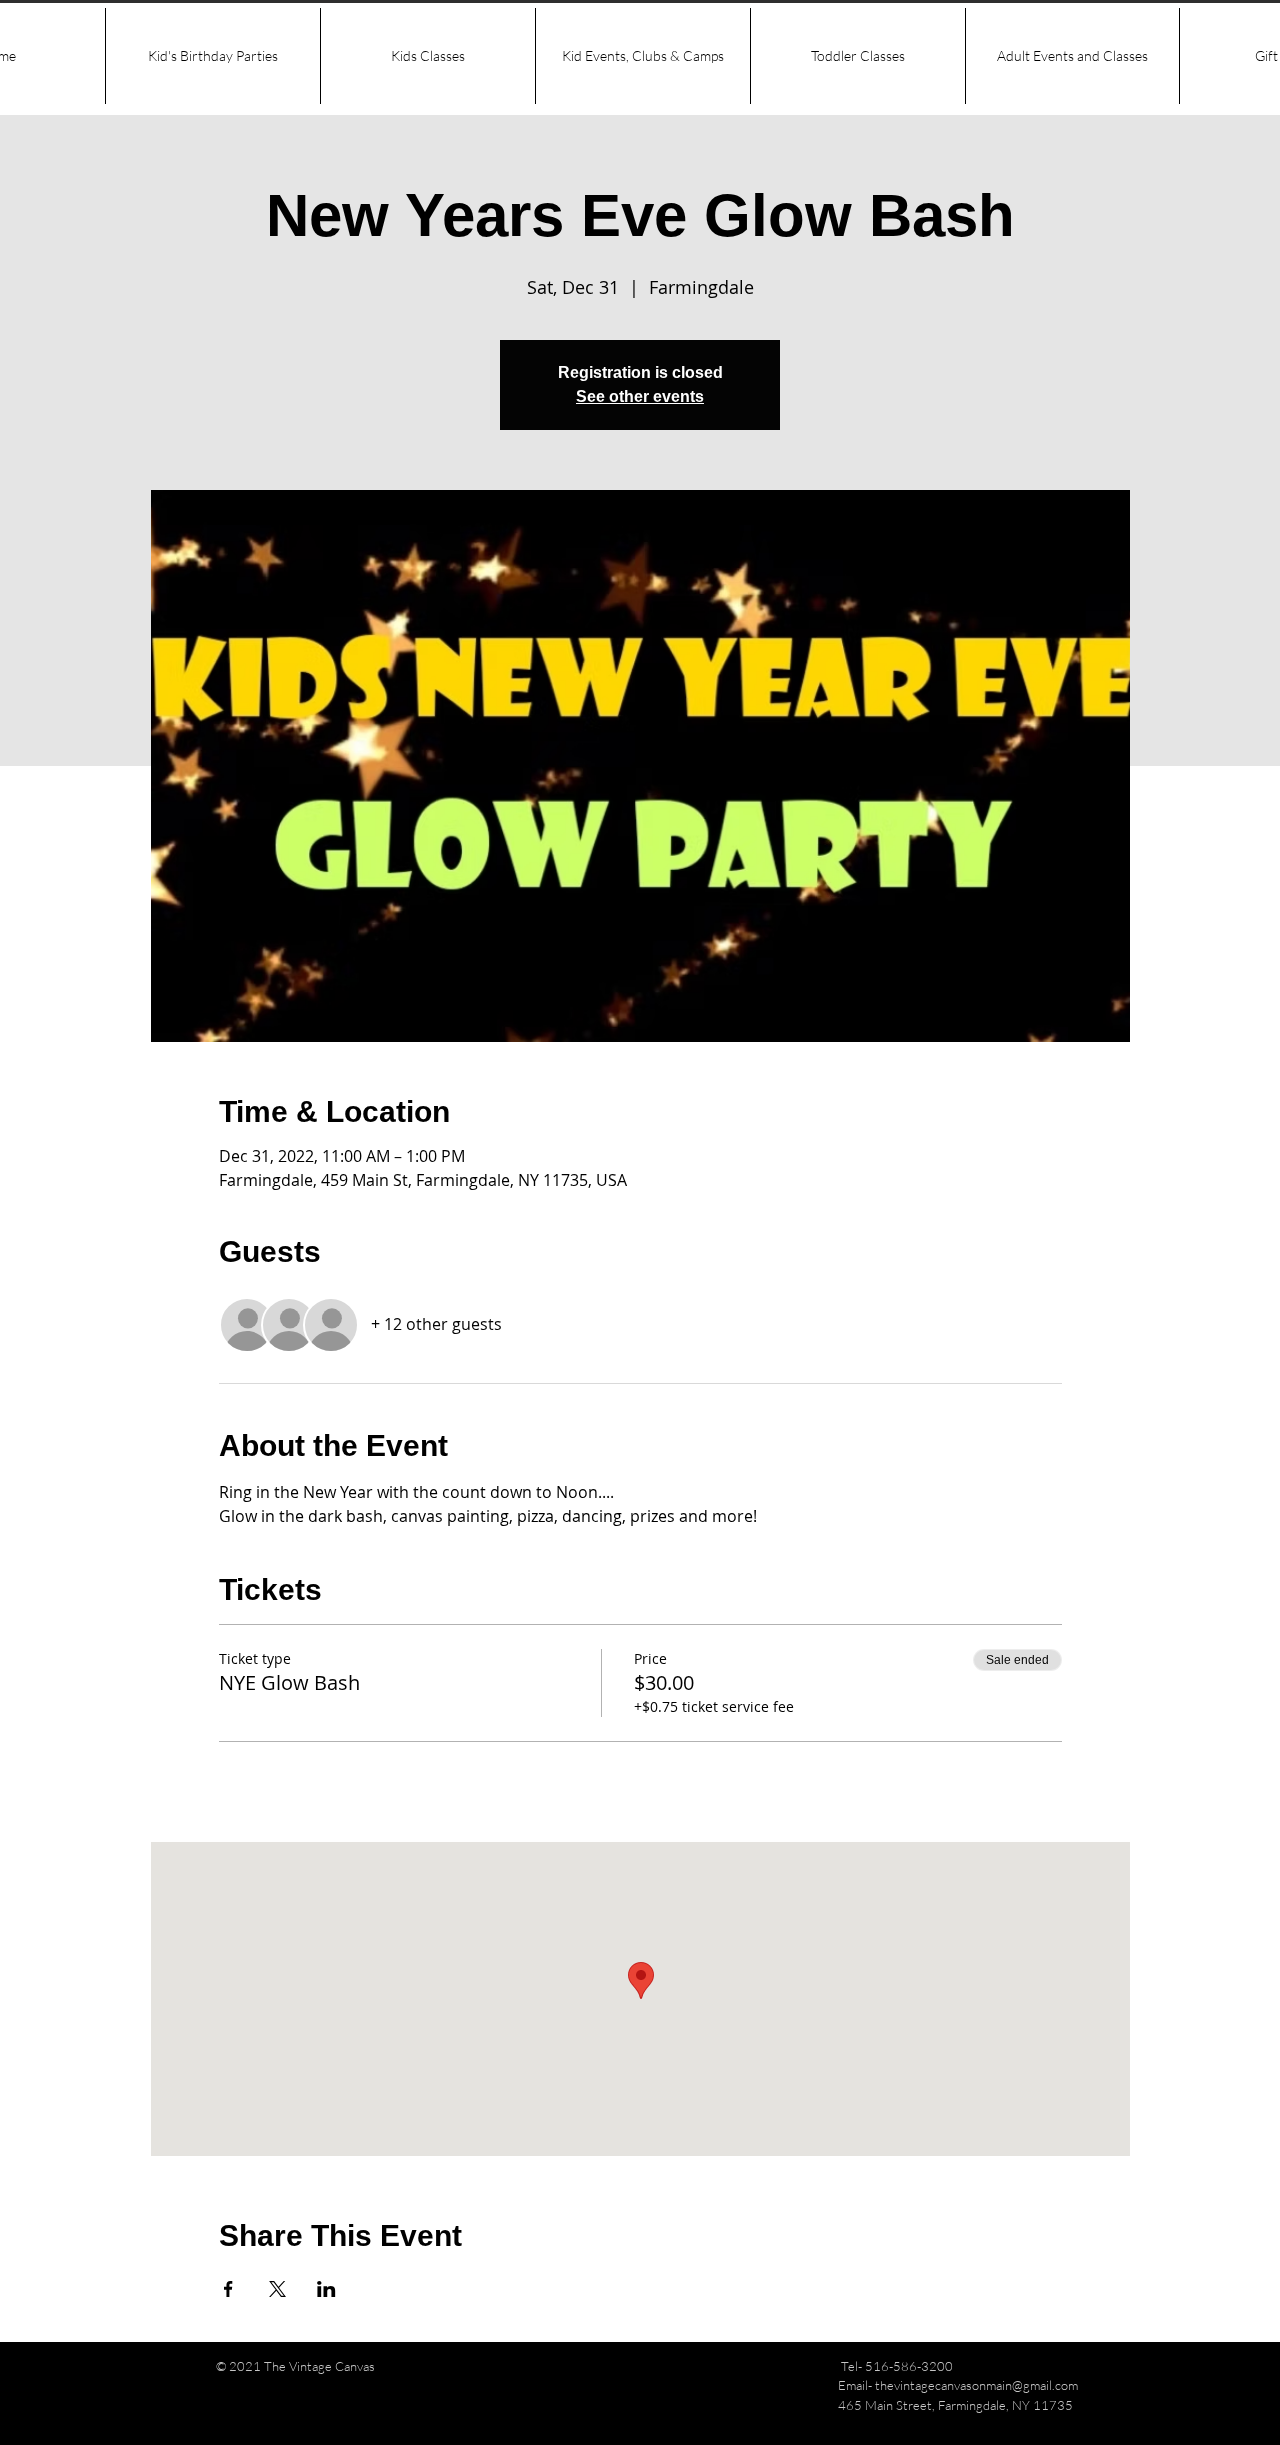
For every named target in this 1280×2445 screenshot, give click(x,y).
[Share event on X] (277, 2289)
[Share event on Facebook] (228, 2289)
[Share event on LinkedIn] (326, 2289)
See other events (640, 396)
